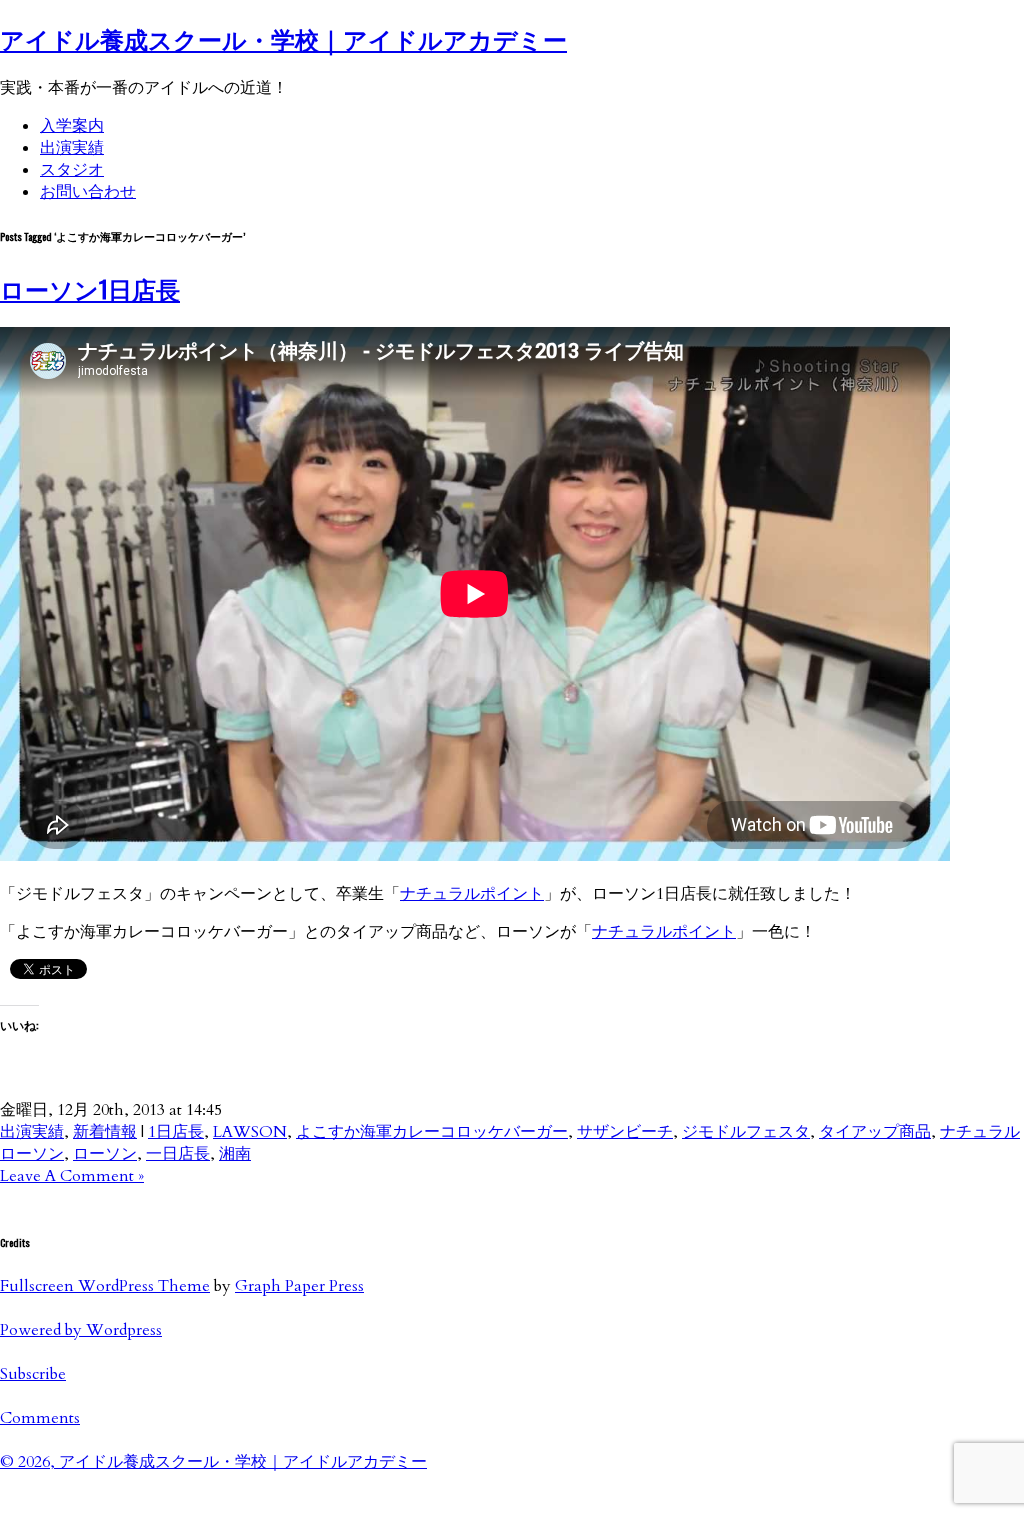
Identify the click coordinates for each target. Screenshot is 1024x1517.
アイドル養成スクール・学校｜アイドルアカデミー (283, 38)
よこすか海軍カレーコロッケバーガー (432, 1132)
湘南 (235, 1154)
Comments (40, 1418)
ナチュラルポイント (472, 894)
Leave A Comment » (72, 1176)
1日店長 (176, 1132)
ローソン (105, 1154)
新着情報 (105, 1132)
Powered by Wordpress (81, 1330)
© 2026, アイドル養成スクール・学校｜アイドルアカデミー (213, 1462)
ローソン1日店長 (90, 288)
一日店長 (178, 1154)
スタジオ (72, 170)
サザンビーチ (625, 1132)
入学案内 (72, 126)
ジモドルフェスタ (746, 1132)
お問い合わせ (88, 192)
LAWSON (250, 1132)
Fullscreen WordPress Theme (105, 1286)
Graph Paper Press (299, 1286)
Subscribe (33, 1374)
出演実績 (72, 148)
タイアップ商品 (875, 1132)
